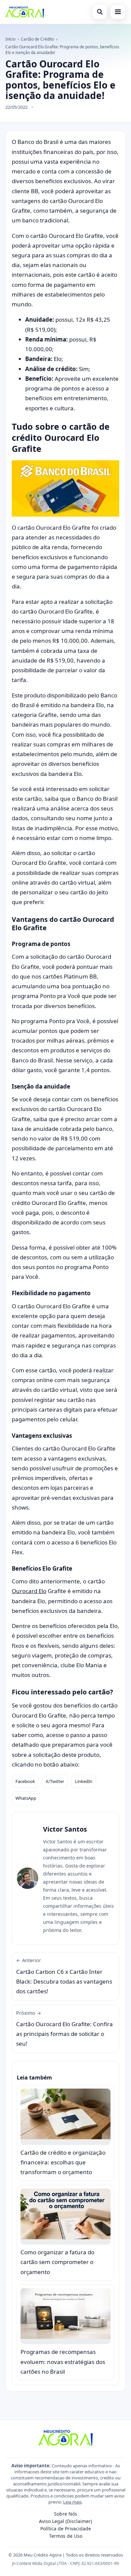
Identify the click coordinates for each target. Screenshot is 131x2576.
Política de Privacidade (66, 2529)
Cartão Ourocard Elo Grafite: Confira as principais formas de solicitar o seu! (64, 2029)
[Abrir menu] (118, 12)
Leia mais (72, 2502)
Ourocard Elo (29, 1591)
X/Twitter (55, 1781)
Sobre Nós (66, 2514)
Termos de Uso (66, 2536)
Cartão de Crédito (37, 39)
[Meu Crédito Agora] (25, 12)
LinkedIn (84, 1781)
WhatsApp (26, 1798)
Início (10, 39)
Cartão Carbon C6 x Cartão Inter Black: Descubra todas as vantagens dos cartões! (64, 1976)
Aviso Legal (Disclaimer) (65, 2521)
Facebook (25, 1781)
